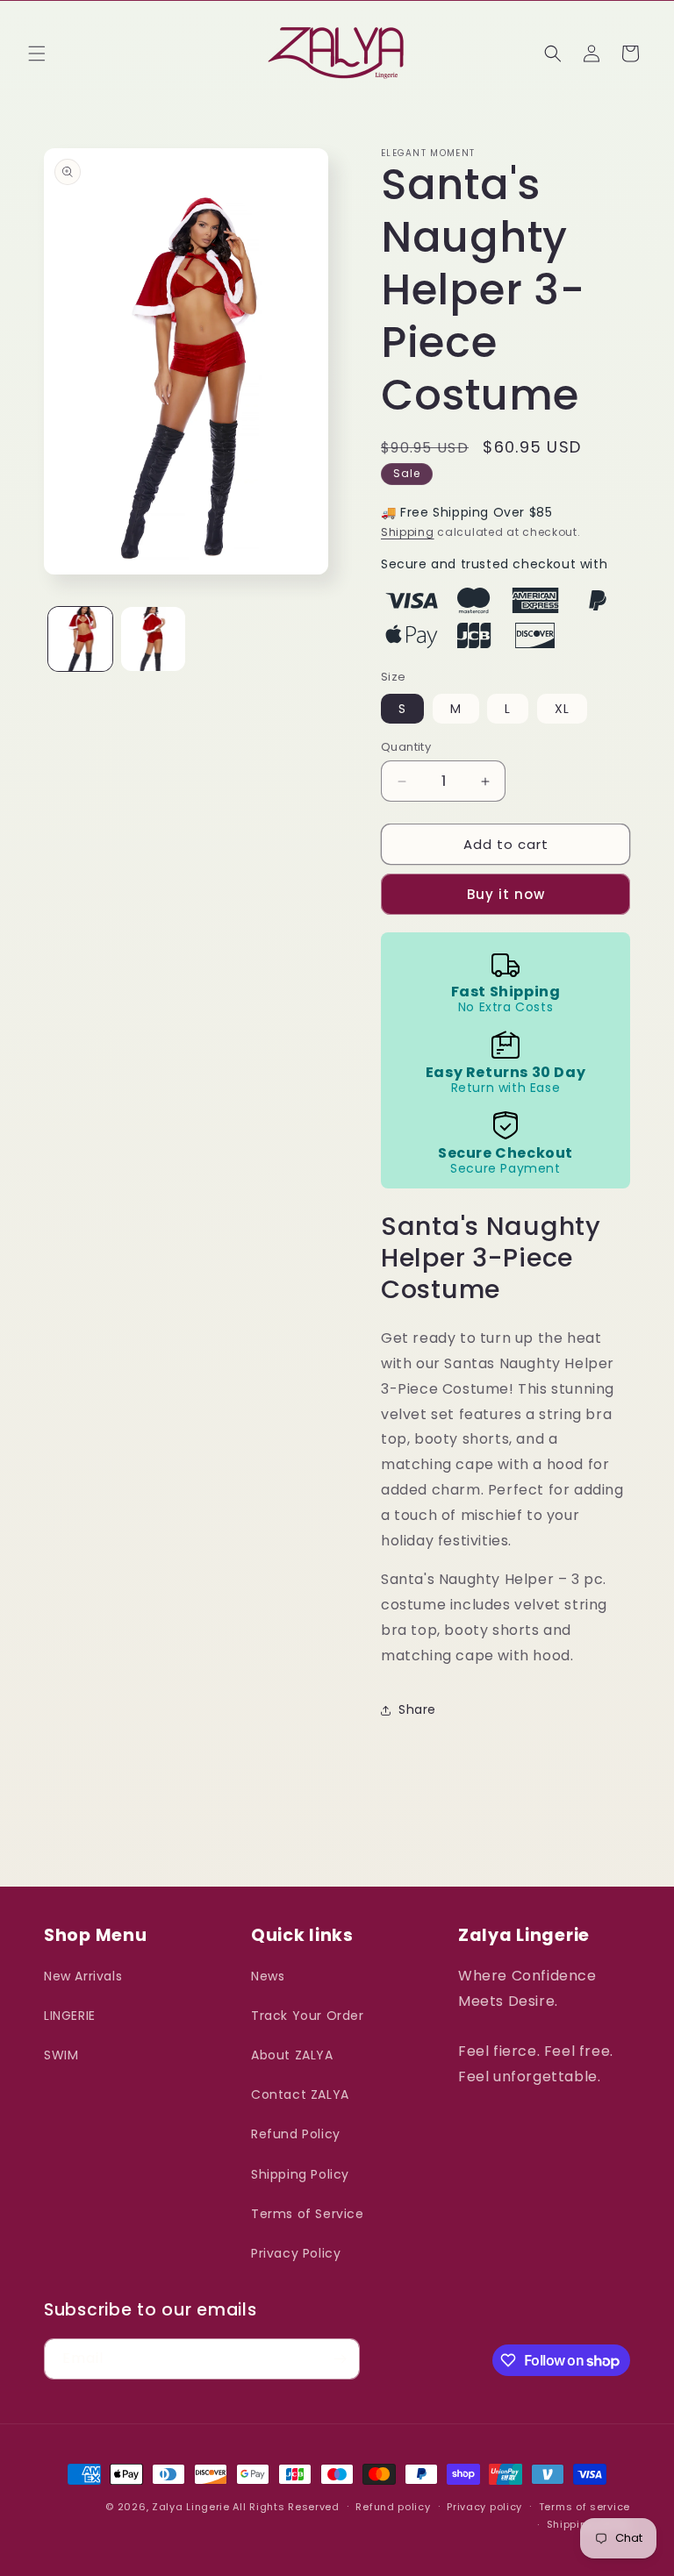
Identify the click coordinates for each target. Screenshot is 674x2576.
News (268, 1976)
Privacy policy (484, 2507)
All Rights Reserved (286, 2507)
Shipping (408, 532)
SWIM (61, 2055)
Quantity (406, 747)
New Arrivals (83, 1976)
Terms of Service (308, 2214)
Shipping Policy (300, 2174)
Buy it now (506, 894)
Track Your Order (308, 2016)
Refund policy (393, 2507)
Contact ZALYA (300, 2094)
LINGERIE (70, 2016)
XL (562, 709)
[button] (37, 54)
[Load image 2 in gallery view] (153, 639)
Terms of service (584, 2507)
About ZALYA (292, 2055)
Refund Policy (296, 2134)
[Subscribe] (340, 2359)
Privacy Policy (296, 2253)
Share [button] (417, 1709)
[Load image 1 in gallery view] (80, 639)
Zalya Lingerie (191, 2507)
